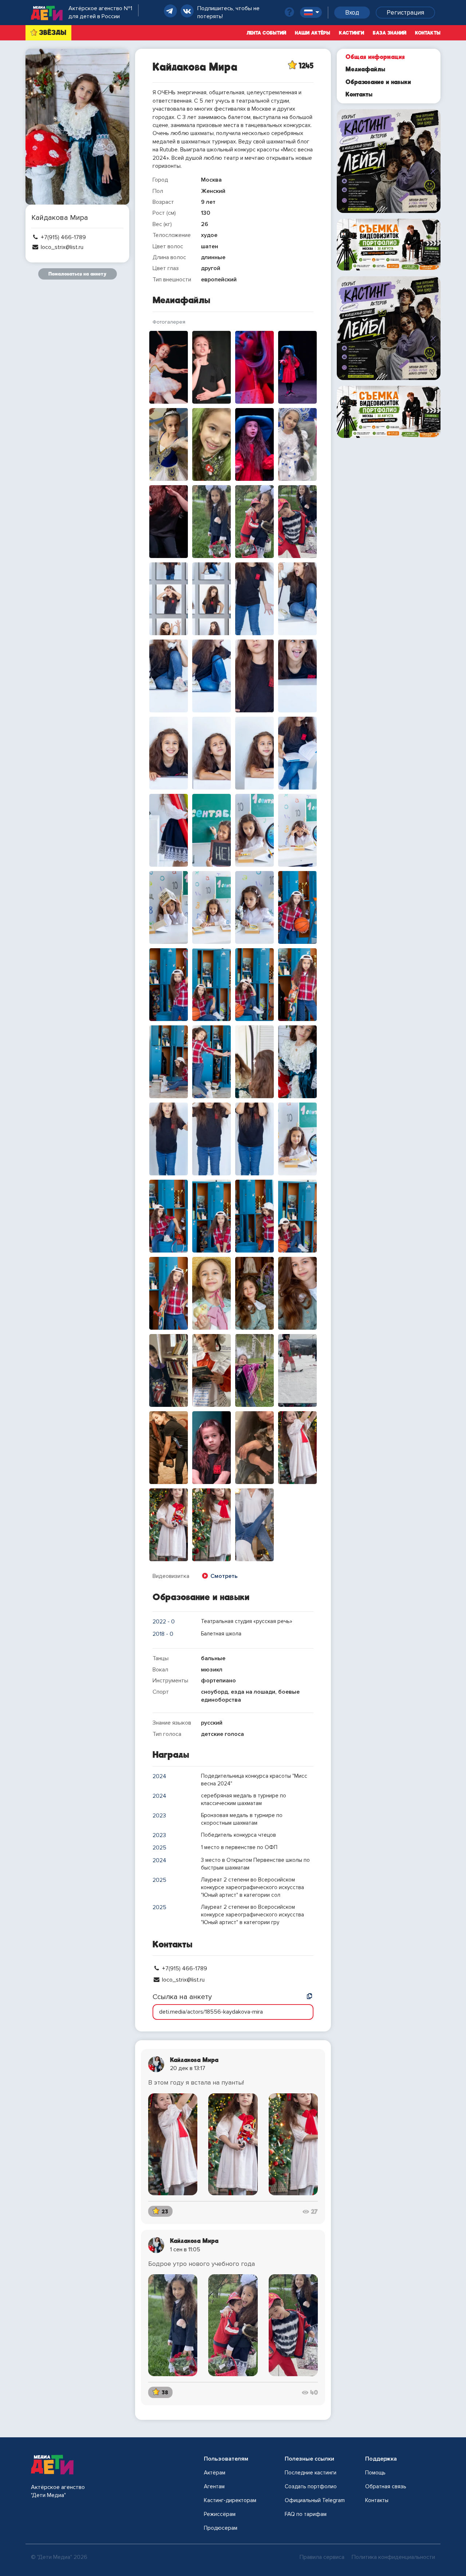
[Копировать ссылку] (309, 1997)
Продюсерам (221, 2528)
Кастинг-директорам (230, 2500)
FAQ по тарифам (306, 2514)
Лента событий (266, 33)
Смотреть (223, 1576)
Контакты (428, 33)
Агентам (214, 2486)
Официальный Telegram (315, 2500)
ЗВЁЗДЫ (53, 33)
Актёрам (215, 2473)
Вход (352, 13)
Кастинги (352, 33)
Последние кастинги (311, 2473)
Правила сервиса (322, 2557)
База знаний (390, 33)
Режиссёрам (220, 2514)
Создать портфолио (311, 2486)
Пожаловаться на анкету (78, 274)
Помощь (375, 2473)
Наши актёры (313, 33)
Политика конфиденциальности (393, 2557)
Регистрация (405, 13)
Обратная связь (386, 2486)
